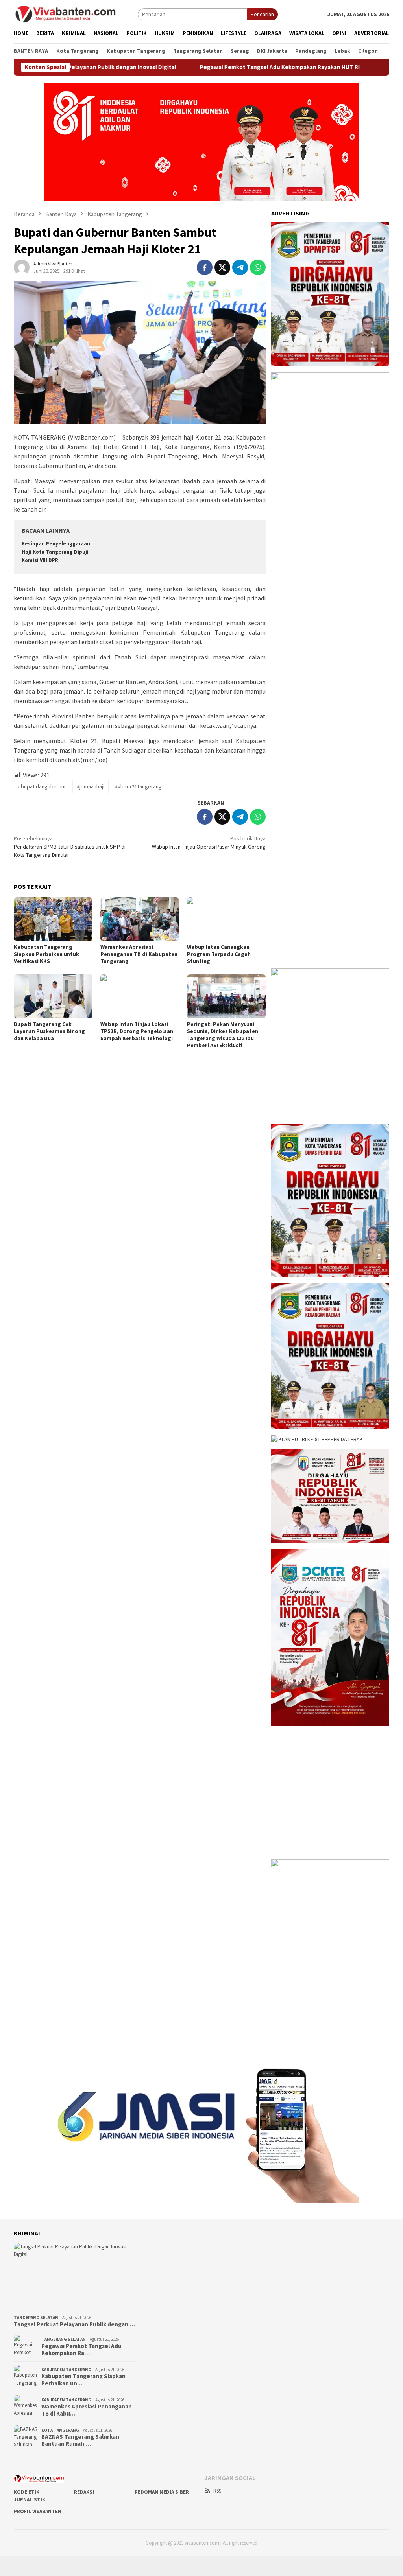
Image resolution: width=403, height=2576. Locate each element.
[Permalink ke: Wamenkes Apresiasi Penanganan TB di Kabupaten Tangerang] (140, 919)
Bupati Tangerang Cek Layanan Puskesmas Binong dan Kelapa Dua (49, 1031)
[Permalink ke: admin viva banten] (22, 267)
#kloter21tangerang (138, 786)
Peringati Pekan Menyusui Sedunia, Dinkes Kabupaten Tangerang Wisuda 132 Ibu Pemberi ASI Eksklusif (223, 1035)
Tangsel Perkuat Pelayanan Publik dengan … (74, 2324)
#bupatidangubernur (42, 786)
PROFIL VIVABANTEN (38, 2511)
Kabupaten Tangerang (66, 2370)
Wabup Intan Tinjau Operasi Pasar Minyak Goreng (209, 842)
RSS (217, 2491)
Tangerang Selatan (36, 2318)
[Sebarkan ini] (205, 267)
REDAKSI (84, 2492)
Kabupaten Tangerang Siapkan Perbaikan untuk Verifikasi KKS (46, 954)
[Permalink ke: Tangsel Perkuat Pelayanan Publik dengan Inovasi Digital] (75, 2277)
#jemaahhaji (91, 786)
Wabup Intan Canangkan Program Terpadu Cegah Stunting (219, 954)
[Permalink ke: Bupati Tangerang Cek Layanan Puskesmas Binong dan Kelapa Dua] (53, 996)
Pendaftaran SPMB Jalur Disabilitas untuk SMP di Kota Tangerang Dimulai (70, 847)
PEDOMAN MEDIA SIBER (162, 2492)
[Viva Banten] (76, 14)
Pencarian (262, 14)
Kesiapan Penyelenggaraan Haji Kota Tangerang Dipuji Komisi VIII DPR (56, 552)
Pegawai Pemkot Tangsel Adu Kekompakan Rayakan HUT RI (222, 67)
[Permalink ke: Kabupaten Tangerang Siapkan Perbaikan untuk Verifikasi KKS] (53, 919)
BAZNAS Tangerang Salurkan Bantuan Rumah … (80, 2440)
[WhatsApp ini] (258, 267)
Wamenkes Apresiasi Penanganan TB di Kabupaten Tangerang (139, 954)
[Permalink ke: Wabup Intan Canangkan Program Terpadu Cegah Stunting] (226, 919)
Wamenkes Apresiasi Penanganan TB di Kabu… (87, 2410)
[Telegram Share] (240, 267)
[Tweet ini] (222, 267)
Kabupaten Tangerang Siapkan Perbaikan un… (83, 2380)
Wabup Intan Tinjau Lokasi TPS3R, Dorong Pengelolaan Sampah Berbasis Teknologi (137, 1031)
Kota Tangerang (60, 2430)
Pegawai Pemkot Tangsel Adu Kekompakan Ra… (81, 2350)
